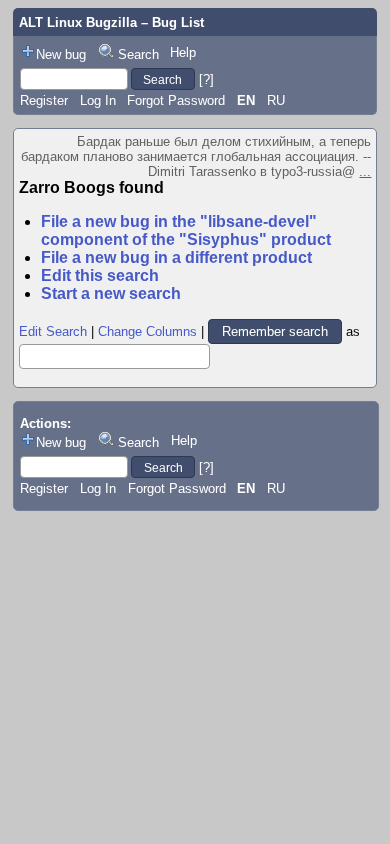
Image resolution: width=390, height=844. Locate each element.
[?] (206, 79)
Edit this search (100, 275)
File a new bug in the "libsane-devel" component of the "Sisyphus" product (186, 230)
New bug (61, 54)
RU (276, 100)
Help (183, 52)
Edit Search (53, 331)
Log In (98, 100)
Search (138, 54)
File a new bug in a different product (176, 257)
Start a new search (111, 293)
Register (44, 100)
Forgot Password (176, 100)
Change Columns (147, 331)
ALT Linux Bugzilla (78, 22)
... (365, 171)
